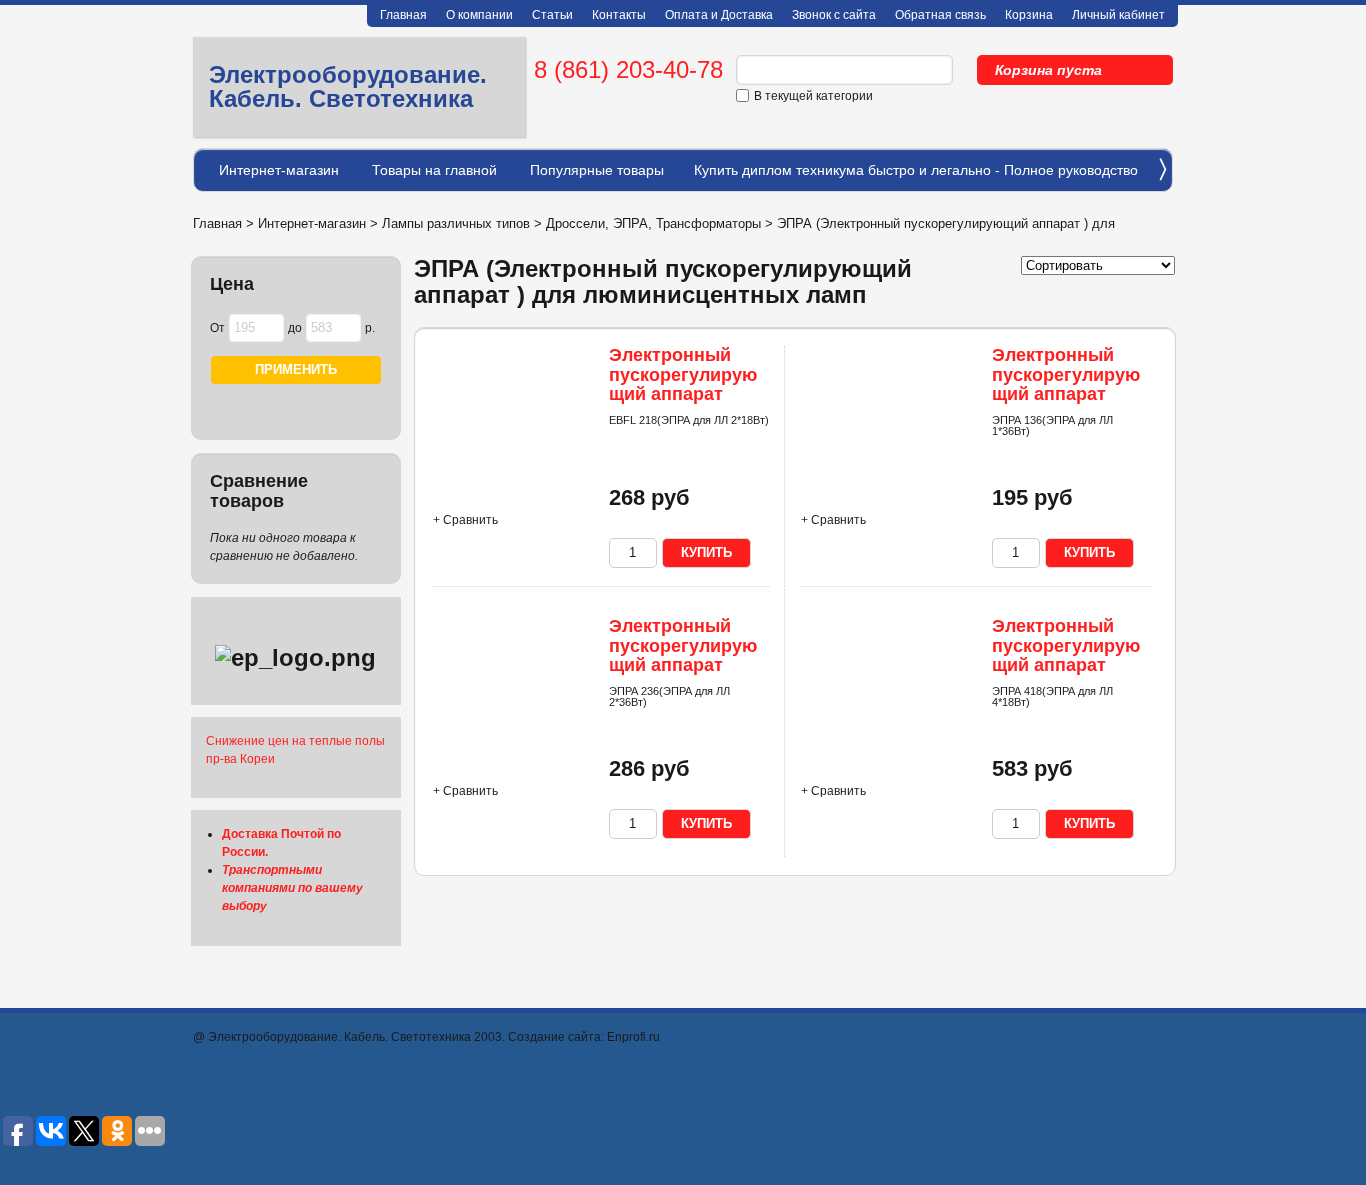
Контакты (619, 15)
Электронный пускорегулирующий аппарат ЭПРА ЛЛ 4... (1066, 655)
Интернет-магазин (279, 170)
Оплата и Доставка (719, 15)
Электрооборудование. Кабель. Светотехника (348, 86)
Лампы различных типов (456, 223)
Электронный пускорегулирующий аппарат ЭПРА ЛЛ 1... (1066, 384)
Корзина (1029, 15)
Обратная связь (940, 15)
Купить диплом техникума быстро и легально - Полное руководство (916, 170)
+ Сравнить (465, 520)
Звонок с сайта (834, 15)
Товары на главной (434, 170)
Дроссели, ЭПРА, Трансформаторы (653, 223)
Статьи (552, 15)
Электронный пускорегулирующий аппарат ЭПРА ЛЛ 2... (683, 384)
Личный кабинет (1118, 15)
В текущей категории (813, 96)
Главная (403, 15)
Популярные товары (597, 170)
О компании (479, 15)
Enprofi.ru (633, 1037)
